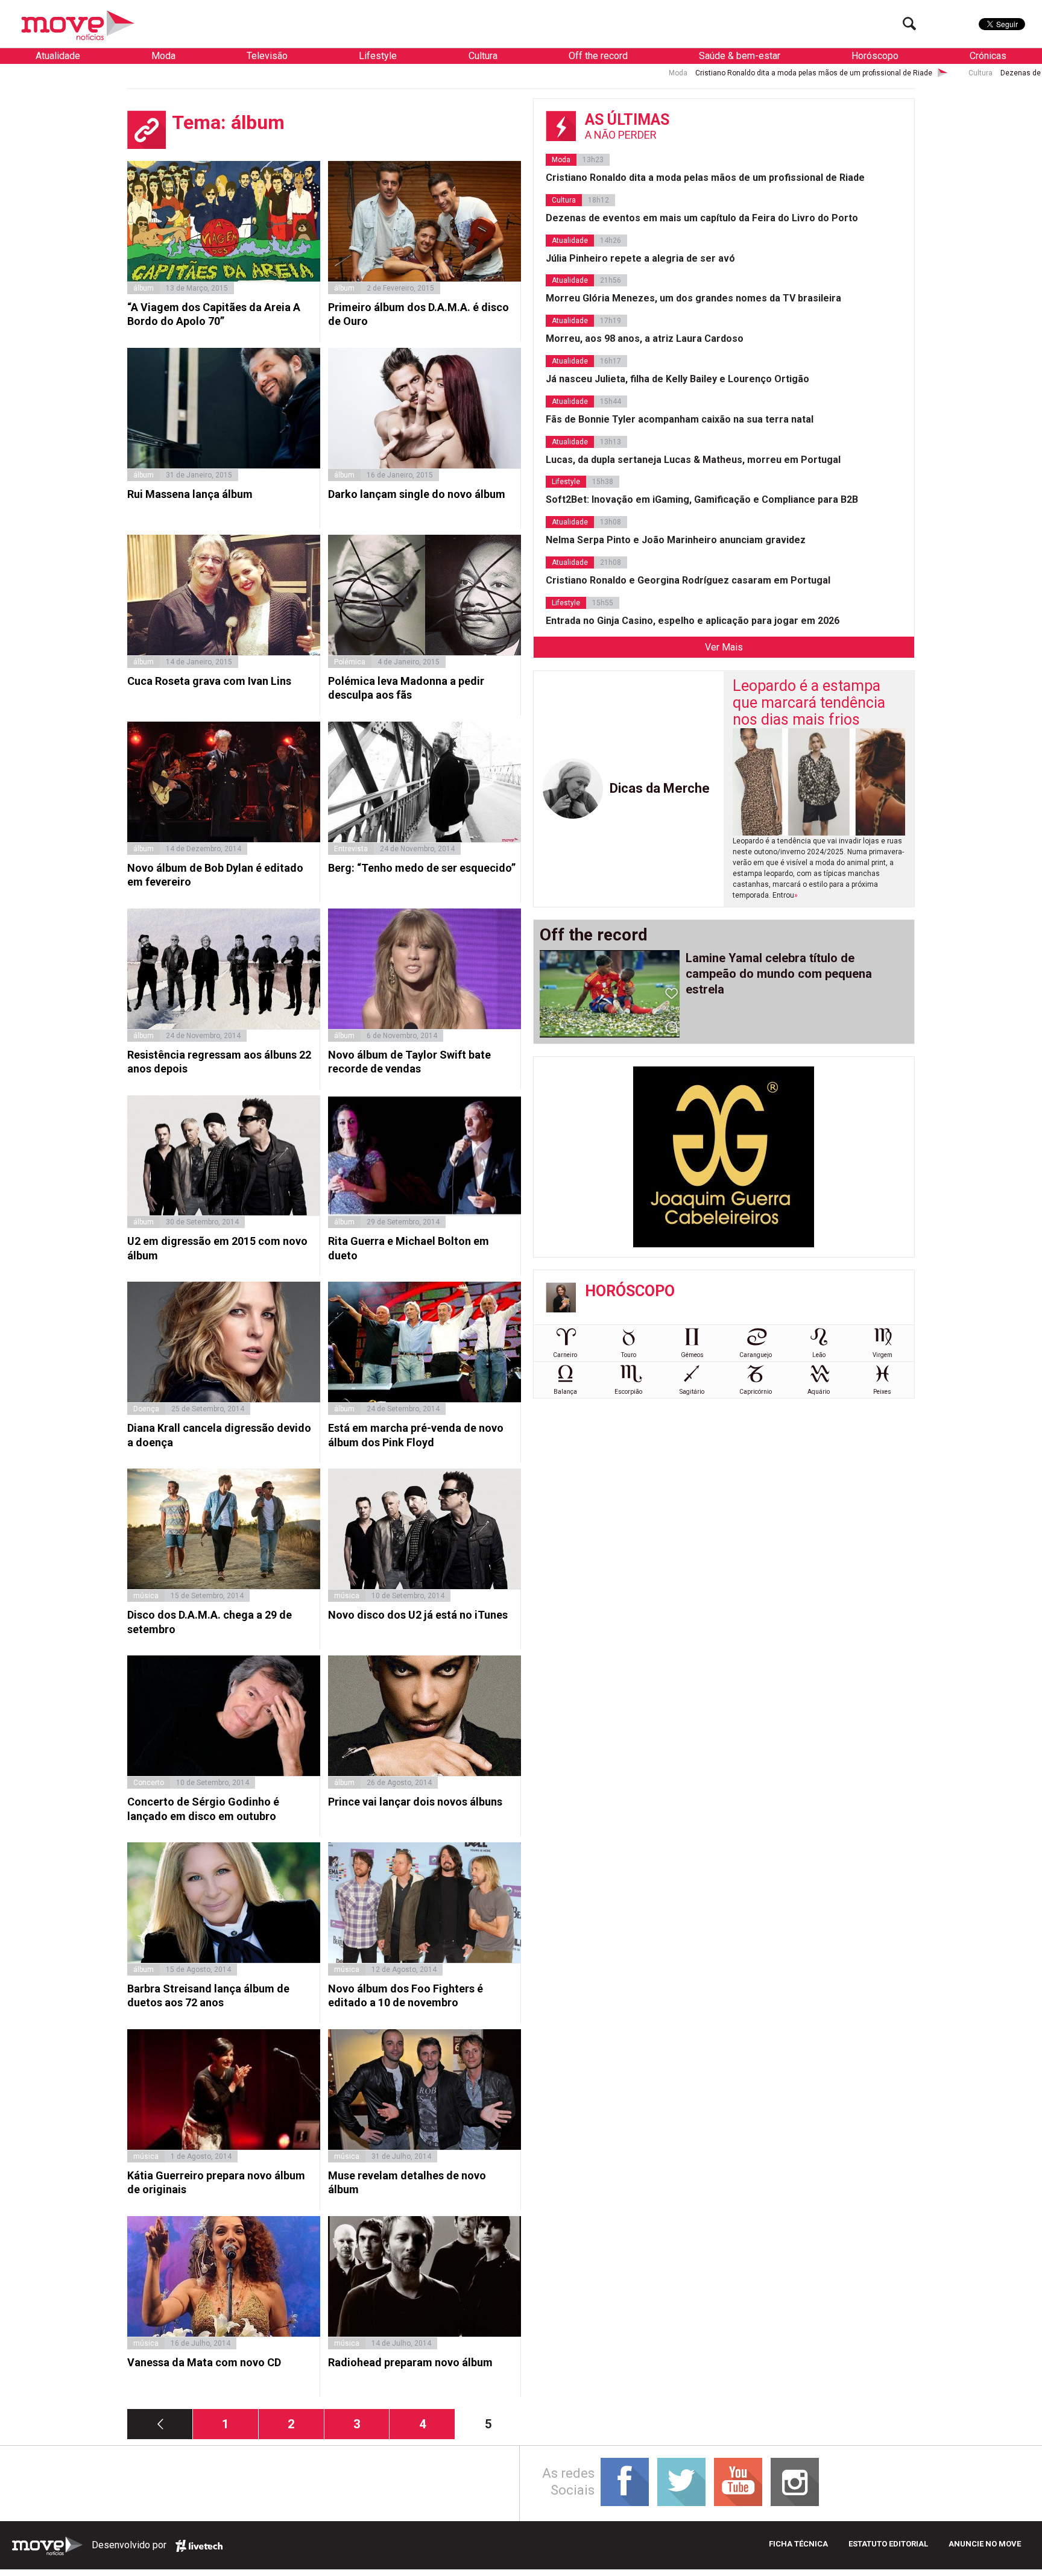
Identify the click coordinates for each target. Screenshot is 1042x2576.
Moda (163, 56)
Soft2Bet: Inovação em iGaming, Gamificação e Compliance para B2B (702, 499)
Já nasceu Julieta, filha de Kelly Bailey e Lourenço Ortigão (677, 379)
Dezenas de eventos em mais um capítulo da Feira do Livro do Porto (925, 73)
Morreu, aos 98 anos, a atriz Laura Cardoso (645, 339)
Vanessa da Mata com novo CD (204, 2362)
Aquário (819, 1392)
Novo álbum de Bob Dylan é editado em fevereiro (215, 875)
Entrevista (351, 849)
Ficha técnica (798, 2544)
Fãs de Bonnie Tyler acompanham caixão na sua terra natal (680, 419)
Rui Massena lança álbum (190, 494)
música (146, 1596)
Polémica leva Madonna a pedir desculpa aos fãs (406, 688)
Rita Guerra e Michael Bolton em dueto (409, 1248)
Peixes (882, 1392)
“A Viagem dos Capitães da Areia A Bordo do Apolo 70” (214, 314)
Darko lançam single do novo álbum (417, 494)
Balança (565, 1392)
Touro (629, 1355)
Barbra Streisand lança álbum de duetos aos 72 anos (208, 1995)
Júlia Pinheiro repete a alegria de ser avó (640, 258)
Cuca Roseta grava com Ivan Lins (209, 681)
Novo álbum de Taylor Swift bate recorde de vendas (409, 1062)
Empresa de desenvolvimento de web (199, 2546)
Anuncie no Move (985, 2544)
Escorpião (628, 1392)
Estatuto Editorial (888, 2544)
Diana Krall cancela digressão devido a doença (219, 1435)
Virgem (883, 1355)
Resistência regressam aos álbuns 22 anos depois (219, 1062)
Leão (819, 1355)
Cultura (483, 56)
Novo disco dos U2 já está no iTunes (418, 1615)
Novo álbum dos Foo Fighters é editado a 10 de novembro (406, 1995)
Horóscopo (875, 56)
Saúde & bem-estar (740, 56)
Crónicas (988, 56)
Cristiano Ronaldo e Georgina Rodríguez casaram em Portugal (688, 580)
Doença (146, 1409)
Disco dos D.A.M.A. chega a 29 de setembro (210, 1622)
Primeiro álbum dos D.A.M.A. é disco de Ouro (418, 314)
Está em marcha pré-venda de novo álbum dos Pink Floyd (416, 1435)
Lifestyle (378, 56)
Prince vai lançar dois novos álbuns (415, 1802)
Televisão (267, 56)
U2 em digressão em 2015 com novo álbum (217, 1248)
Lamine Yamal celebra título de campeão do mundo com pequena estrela (779, 974)
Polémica (350, 662)
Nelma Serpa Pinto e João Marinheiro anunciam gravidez (676, 540)
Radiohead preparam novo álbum (410, 2362)
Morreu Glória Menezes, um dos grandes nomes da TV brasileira (693, 298)
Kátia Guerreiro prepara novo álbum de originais (216, 2182)
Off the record (598, 56)
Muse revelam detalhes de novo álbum (407, 2182)
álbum (144, 288)
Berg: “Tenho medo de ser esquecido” (422, 868)
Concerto (149, 1783)
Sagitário (692, 1392)
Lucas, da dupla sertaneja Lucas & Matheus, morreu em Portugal (693, 460)
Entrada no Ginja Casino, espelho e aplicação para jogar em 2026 (693, 621)
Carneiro (565, 1355)
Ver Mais (724, 647)
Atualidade (58, 56)
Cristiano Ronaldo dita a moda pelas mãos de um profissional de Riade (624, 73)
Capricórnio (756, 1392)
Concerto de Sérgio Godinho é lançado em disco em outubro (203, 1809)
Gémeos (692, 1355)
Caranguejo (756, 1355)
